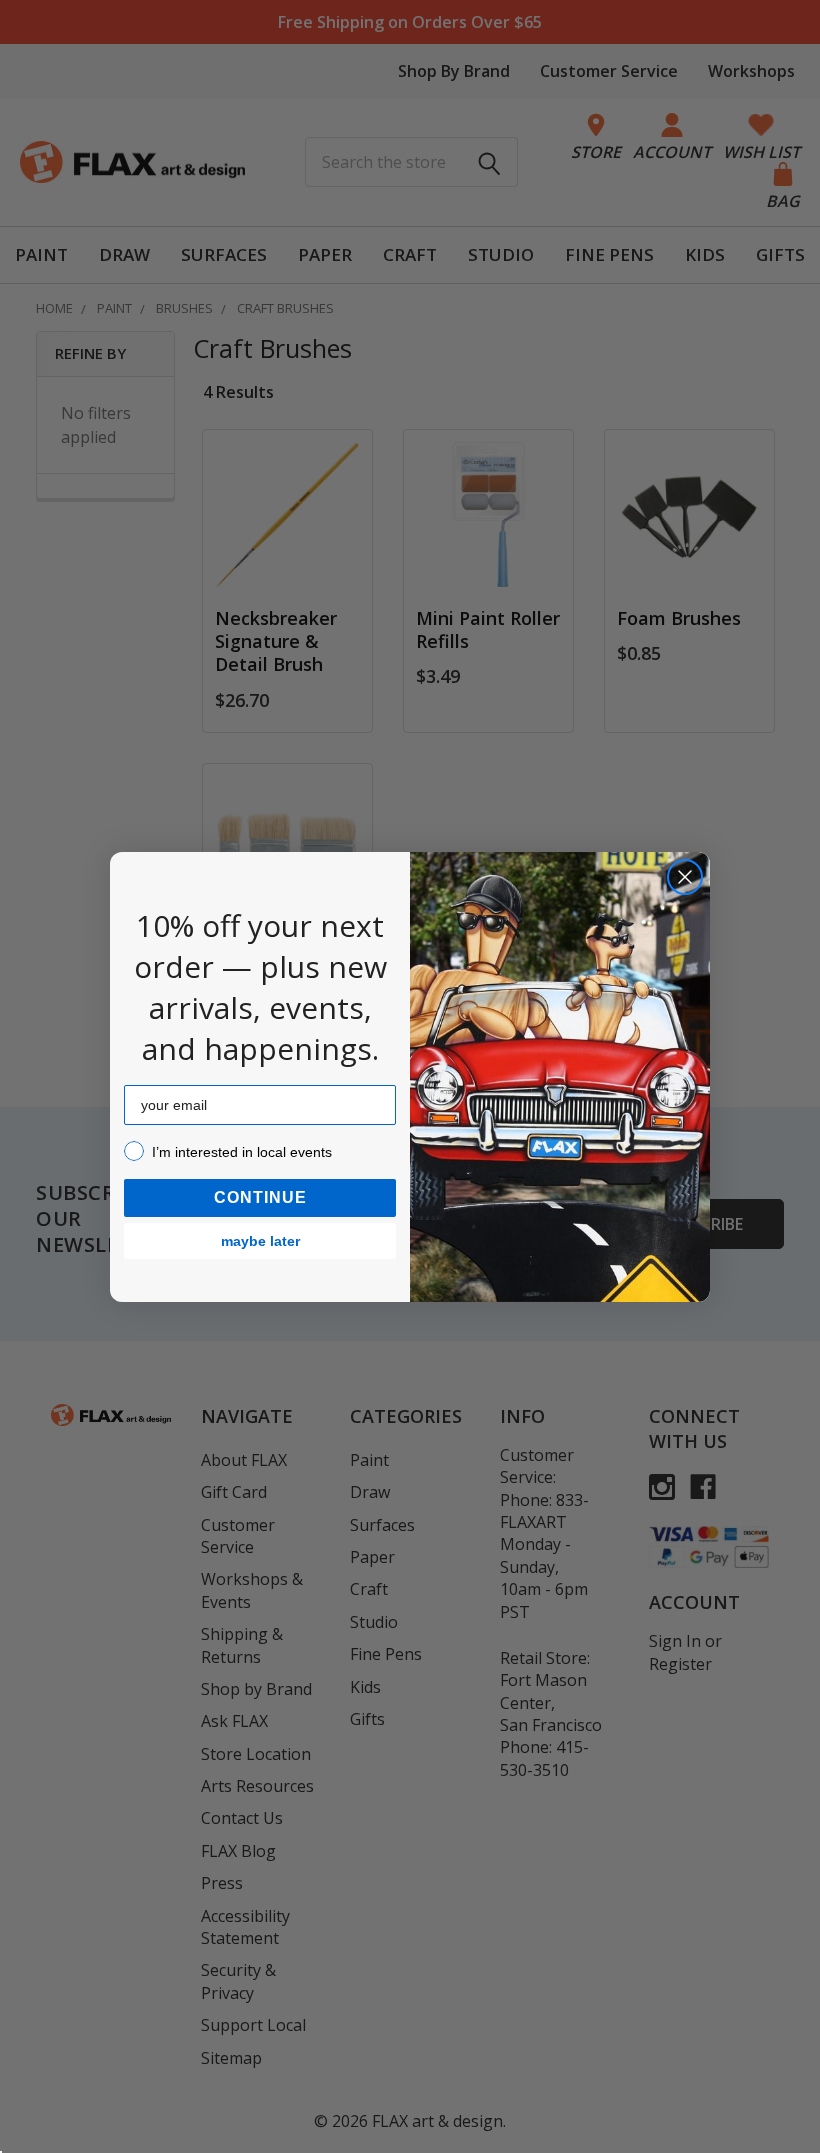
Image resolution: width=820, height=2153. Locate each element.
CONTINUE (260, 1197)
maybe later (260, 1241)
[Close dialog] (685, 877)
